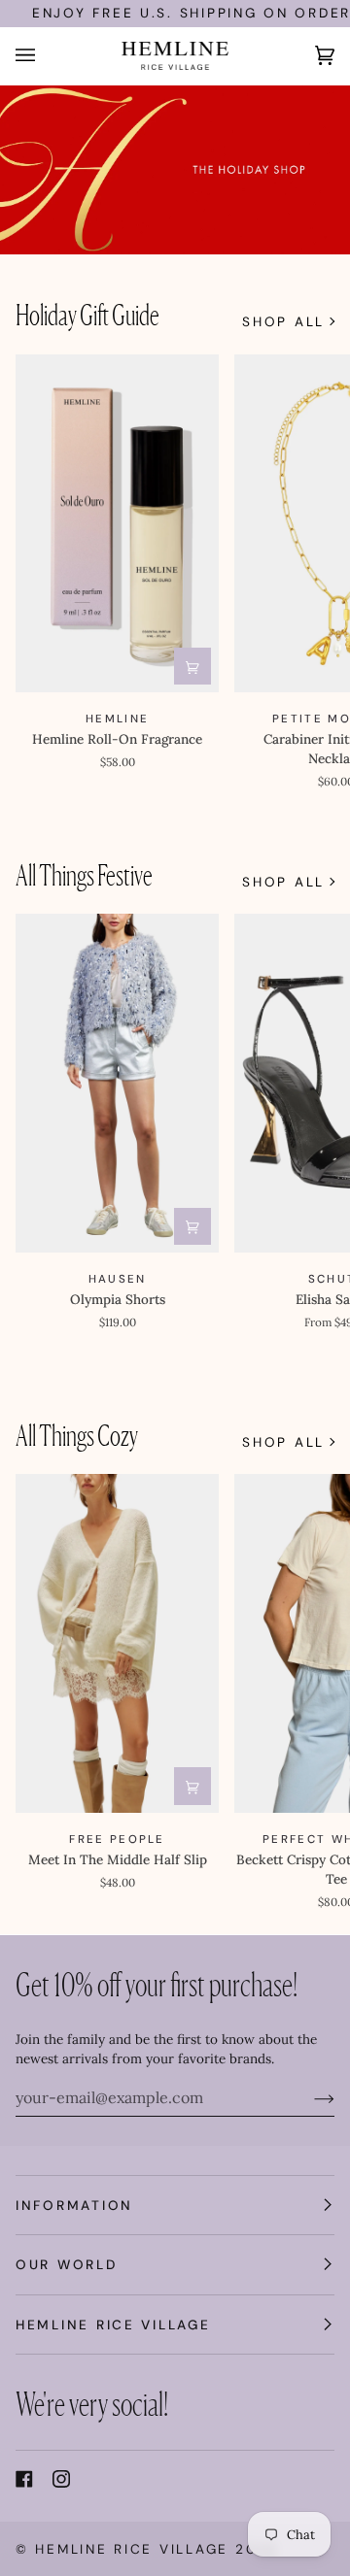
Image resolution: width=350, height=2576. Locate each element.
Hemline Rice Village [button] (113, 2325)
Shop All (283, 321)
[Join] (309, 2097)
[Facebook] (24, 2479)
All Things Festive (84, 874)
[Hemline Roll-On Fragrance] (117, 524)
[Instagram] (61, 2479)
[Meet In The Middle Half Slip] (117, 1643)
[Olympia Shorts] (117, 1083)
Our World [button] (67, 2264)
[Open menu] (45, 56)
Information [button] (74, 2205)
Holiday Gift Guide (87, 314)
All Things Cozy (77, 1435)
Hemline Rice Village (132, 2549)
